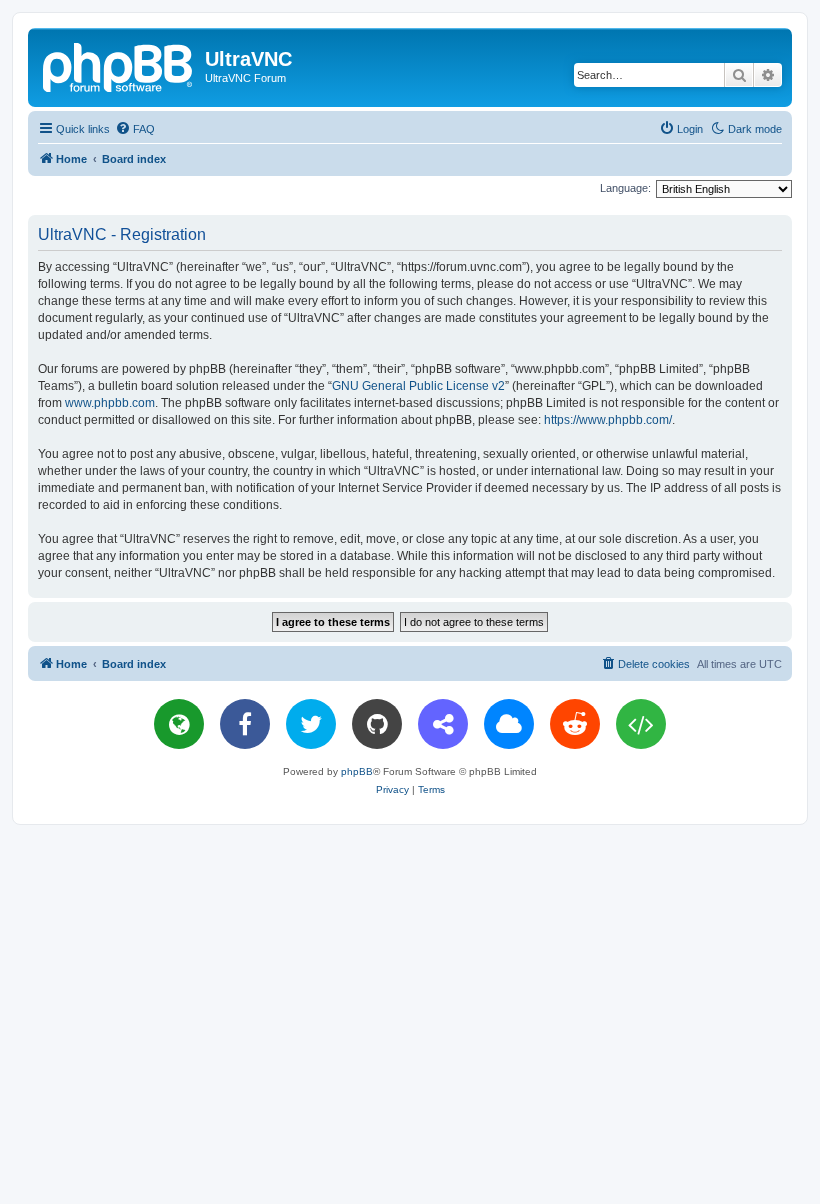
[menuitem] (135, 129)
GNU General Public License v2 (418, 386)
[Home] (119, 65)
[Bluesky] (509, 724)
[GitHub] (377, 724)
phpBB (357, 771)
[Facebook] (245, 724)
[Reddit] (575, 724)
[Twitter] (311, 724)
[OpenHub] (641, 724)
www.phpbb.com (110, 403)
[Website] (179, 724)
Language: (625, 188)
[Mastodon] (443, 724)
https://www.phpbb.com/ (608, 420)
